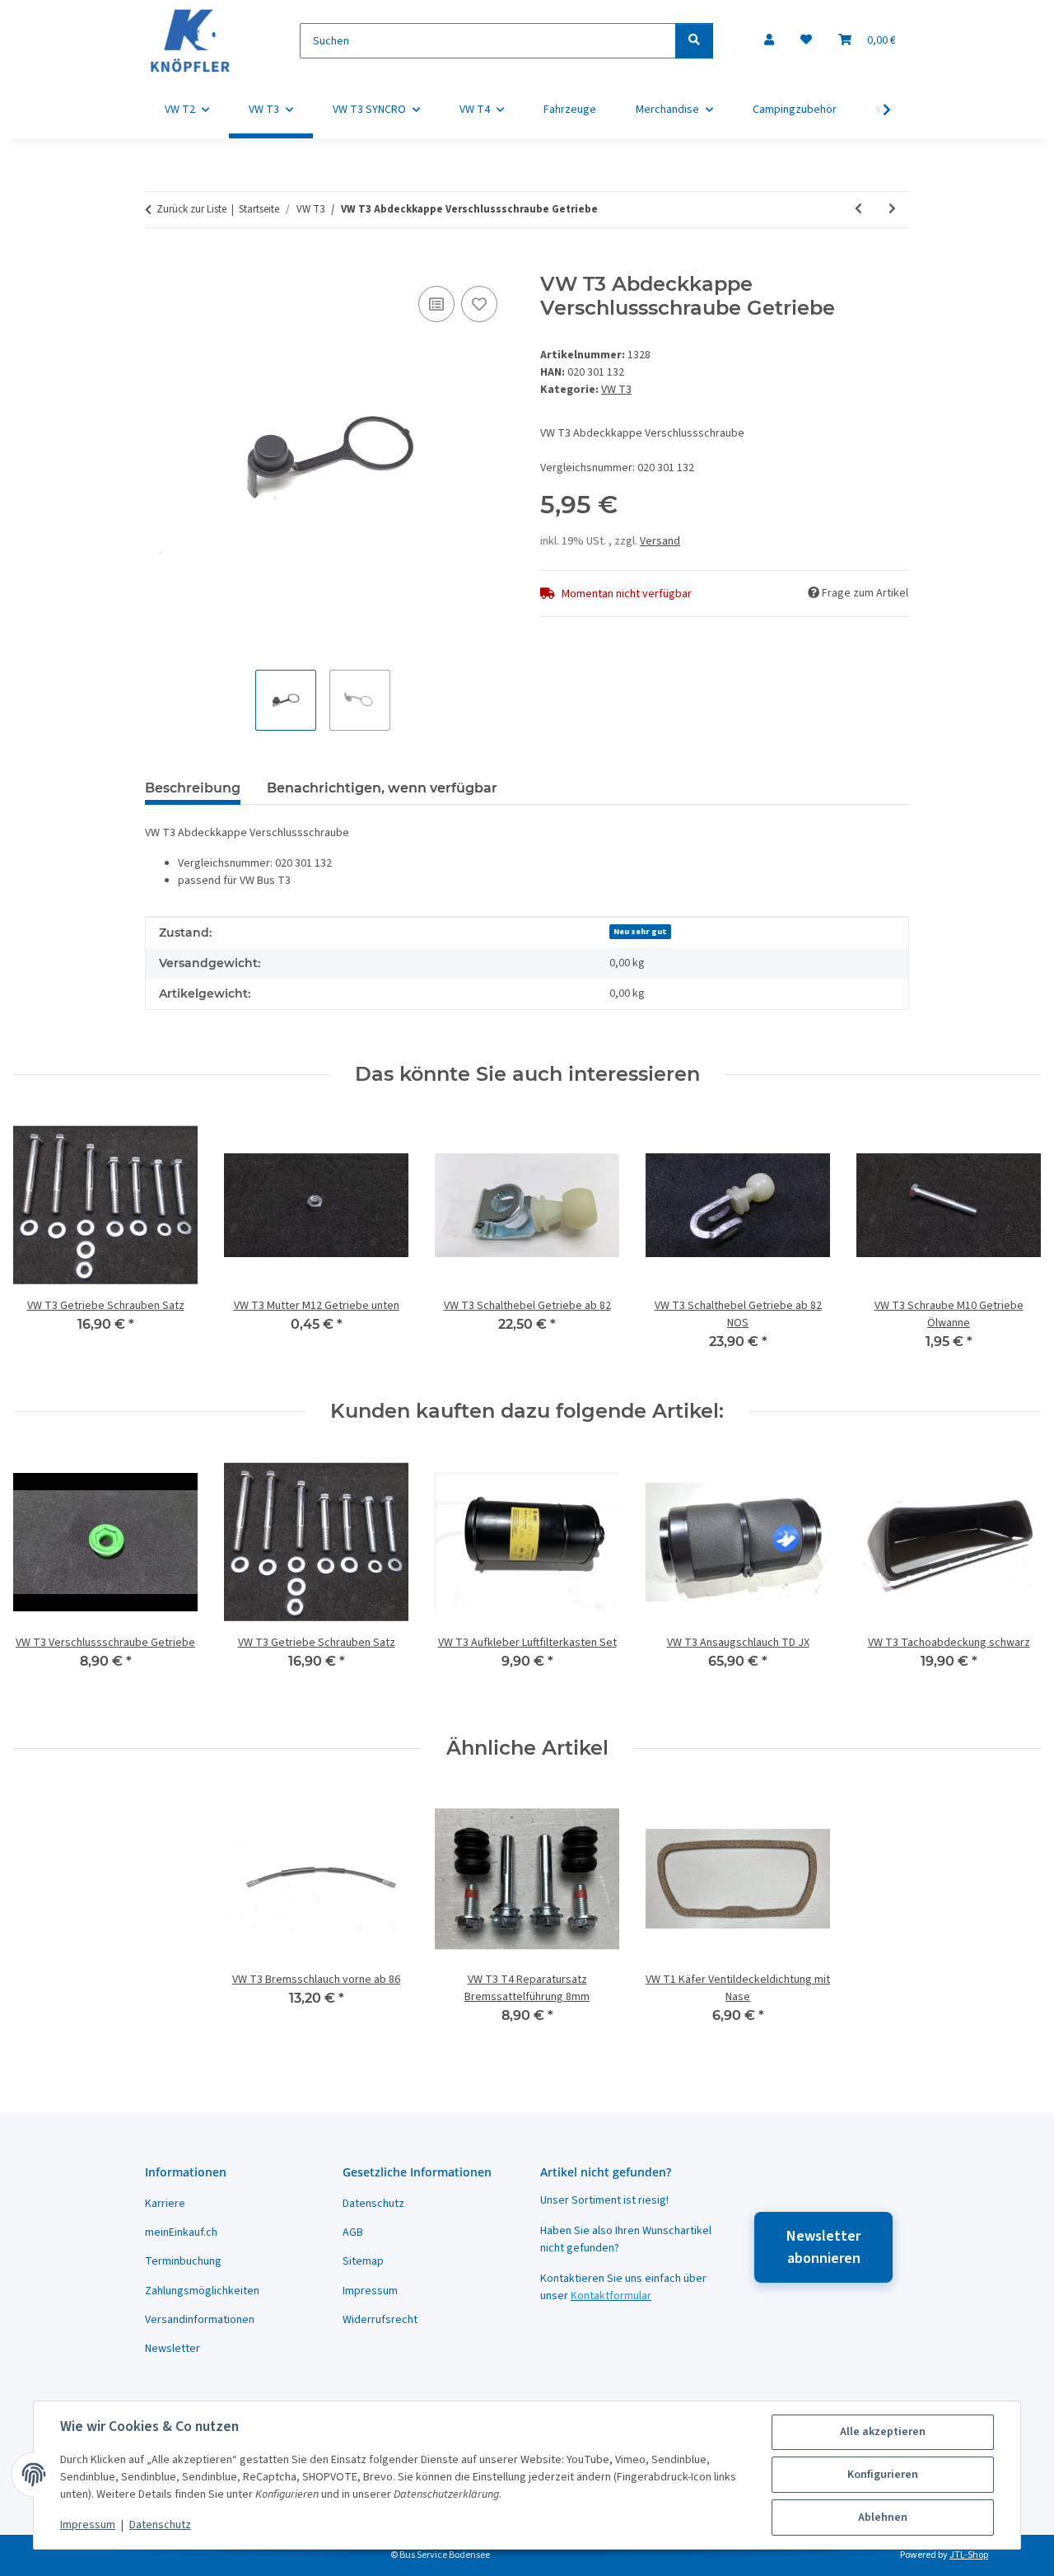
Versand (660, 541)
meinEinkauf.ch (181, 2232)
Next (1014, 1243)
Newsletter (173, 2349)
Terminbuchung (183, 2261)
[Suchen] (694, 41)
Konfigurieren (883, 2475)
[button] (769, 41)
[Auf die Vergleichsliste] (436, 304)
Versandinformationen (200, 2320)
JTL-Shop (969, 2555)
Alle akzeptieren (883, 2432)
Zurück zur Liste (191, 209)
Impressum (88, 2525)
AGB (353, 2232)
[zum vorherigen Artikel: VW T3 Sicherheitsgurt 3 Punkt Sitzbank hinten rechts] (858, 210)
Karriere (165, 2204)
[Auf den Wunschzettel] (479, 304)
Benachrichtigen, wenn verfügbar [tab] (382, 788)
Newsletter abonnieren (823, 2247)
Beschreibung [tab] (193, 788)
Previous (41, 1243)
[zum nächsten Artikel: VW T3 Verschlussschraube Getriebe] (892, 210)
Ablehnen (883, 2518)
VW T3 (616, 390)
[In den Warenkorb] (158, 264)
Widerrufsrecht (380, 2320)
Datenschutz (160, 2525)
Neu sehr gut (640, 931)
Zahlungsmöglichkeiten (202, 2291)
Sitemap (363, 2261)
